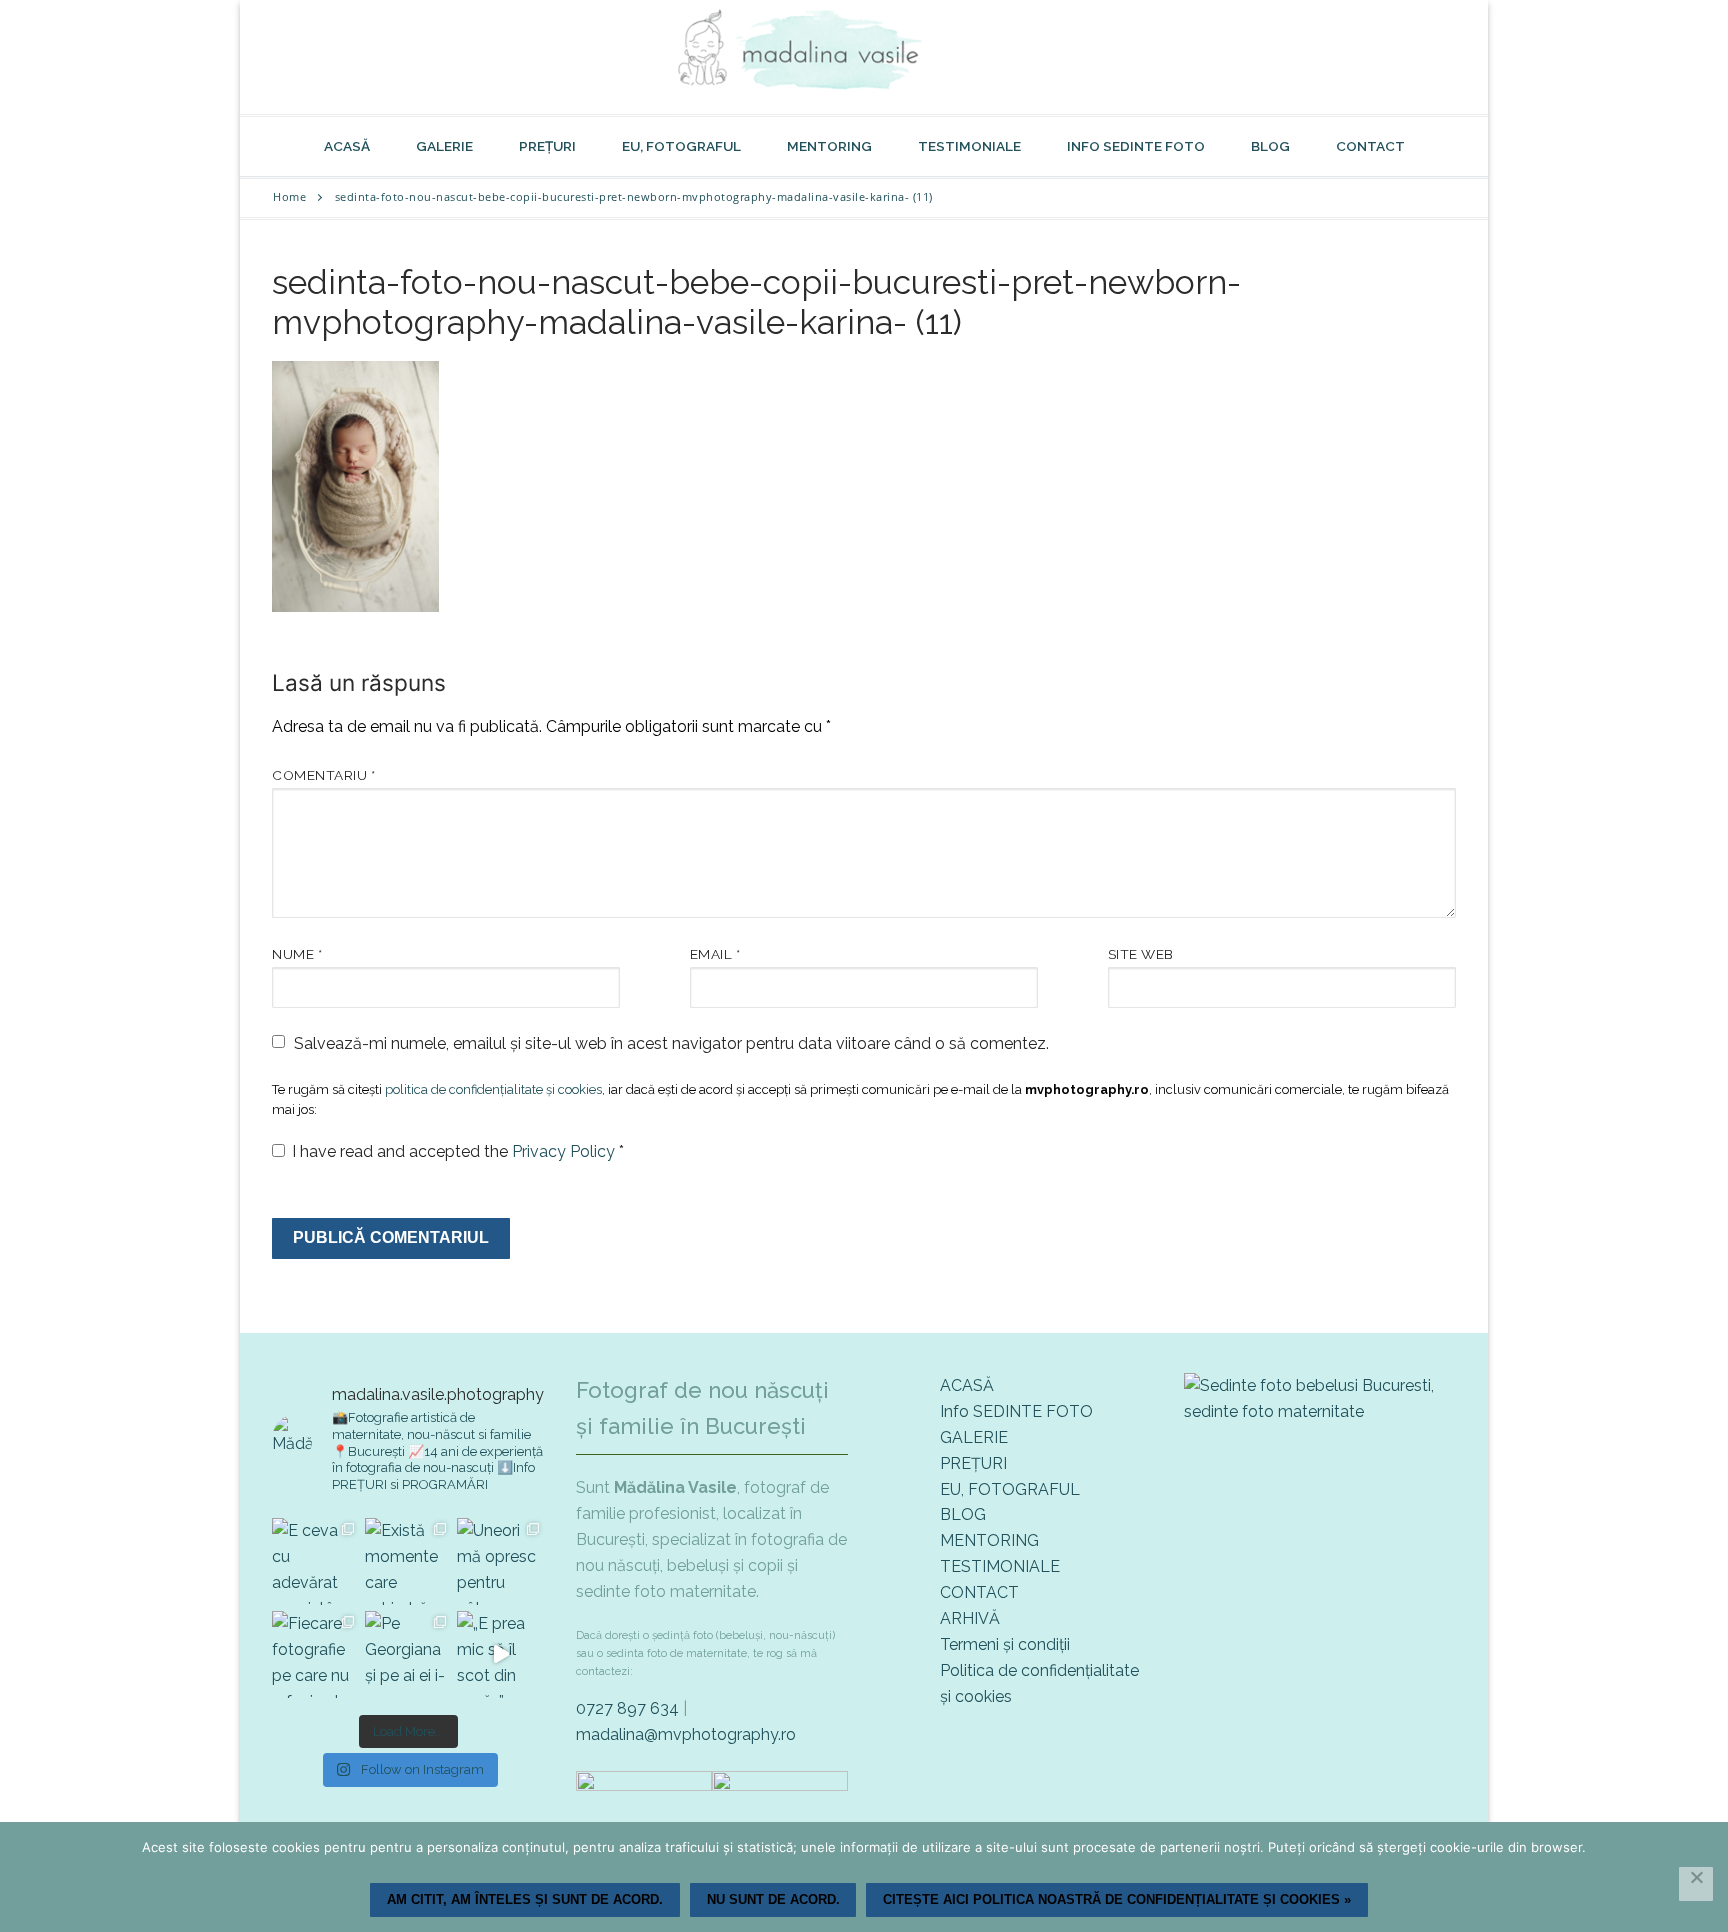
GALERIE (974, 1437)
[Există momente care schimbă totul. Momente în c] (408, 1561)
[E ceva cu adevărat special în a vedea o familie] (315, 1561)
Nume (297, 954)
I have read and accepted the (458, 1151)
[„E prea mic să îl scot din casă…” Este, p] (500, 1654)
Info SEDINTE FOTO (1016, 1411)
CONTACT (979, 1592)
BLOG (963, 1514)
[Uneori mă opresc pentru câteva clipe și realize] (500, 1561)
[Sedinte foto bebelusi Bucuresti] (1320, 1411)
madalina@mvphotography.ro (686, 1734)
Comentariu (323, 775)
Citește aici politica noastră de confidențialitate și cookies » (1117, 1899)
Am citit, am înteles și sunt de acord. (525, 1899)
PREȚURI (973, 1463)
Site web (1141, 954)
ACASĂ (967, 1385)
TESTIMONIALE (1000, 1566)
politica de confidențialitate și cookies (493, 1089)
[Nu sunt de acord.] (1696, 1884)
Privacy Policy (565, 1151)
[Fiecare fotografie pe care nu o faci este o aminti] (315, 1654)
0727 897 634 (627, 1708)
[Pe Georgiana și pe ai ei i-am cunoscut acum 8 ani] (408, 1654)
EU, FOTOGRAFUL (1010, 1489)
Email (715, 954)
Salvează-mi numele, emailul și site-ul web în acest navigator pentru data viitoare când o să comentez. (671, 1043)
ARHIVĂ (970, 1618)
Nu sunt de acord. (773, 1899)
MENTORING (989, 1540)
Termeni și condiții (1005, 1644)
